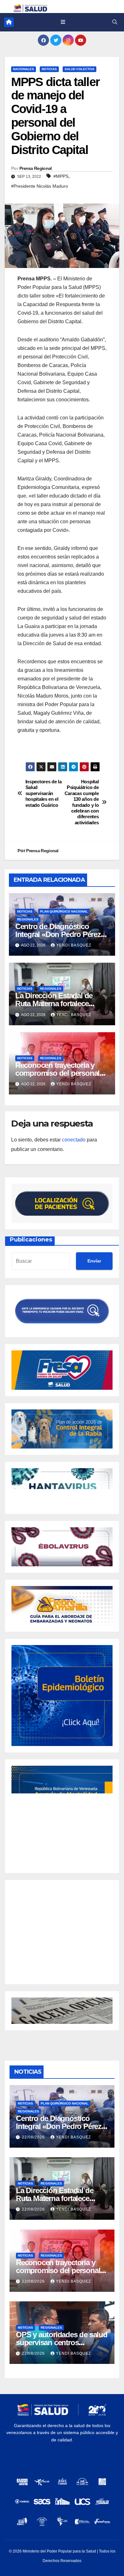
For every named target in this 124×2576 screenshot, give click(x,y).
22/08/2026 (34, 2137)
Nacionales (24, 69)
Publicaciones (31, 1240)
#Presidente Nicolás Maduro (40, 186)
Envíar (94, 1261)
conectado (74, 1140)
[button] (115, 22)
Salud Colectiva (79, 69)
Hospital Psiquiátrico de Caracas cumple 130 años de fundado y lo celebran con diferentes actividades (82, 802)
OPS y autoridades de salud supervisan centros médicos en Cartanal (62, 2342)
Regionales (28, 919)
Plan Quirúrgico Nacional (64, 911)
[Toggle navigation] (63, 22)
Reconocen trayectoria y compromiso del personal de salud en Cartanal (57, 1073)
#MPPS (61, 176)
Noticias (49, 69)
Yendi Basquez (74, 945)
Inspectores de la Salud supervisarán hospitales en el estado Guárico (44, 793)
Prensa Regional (36, 168)
